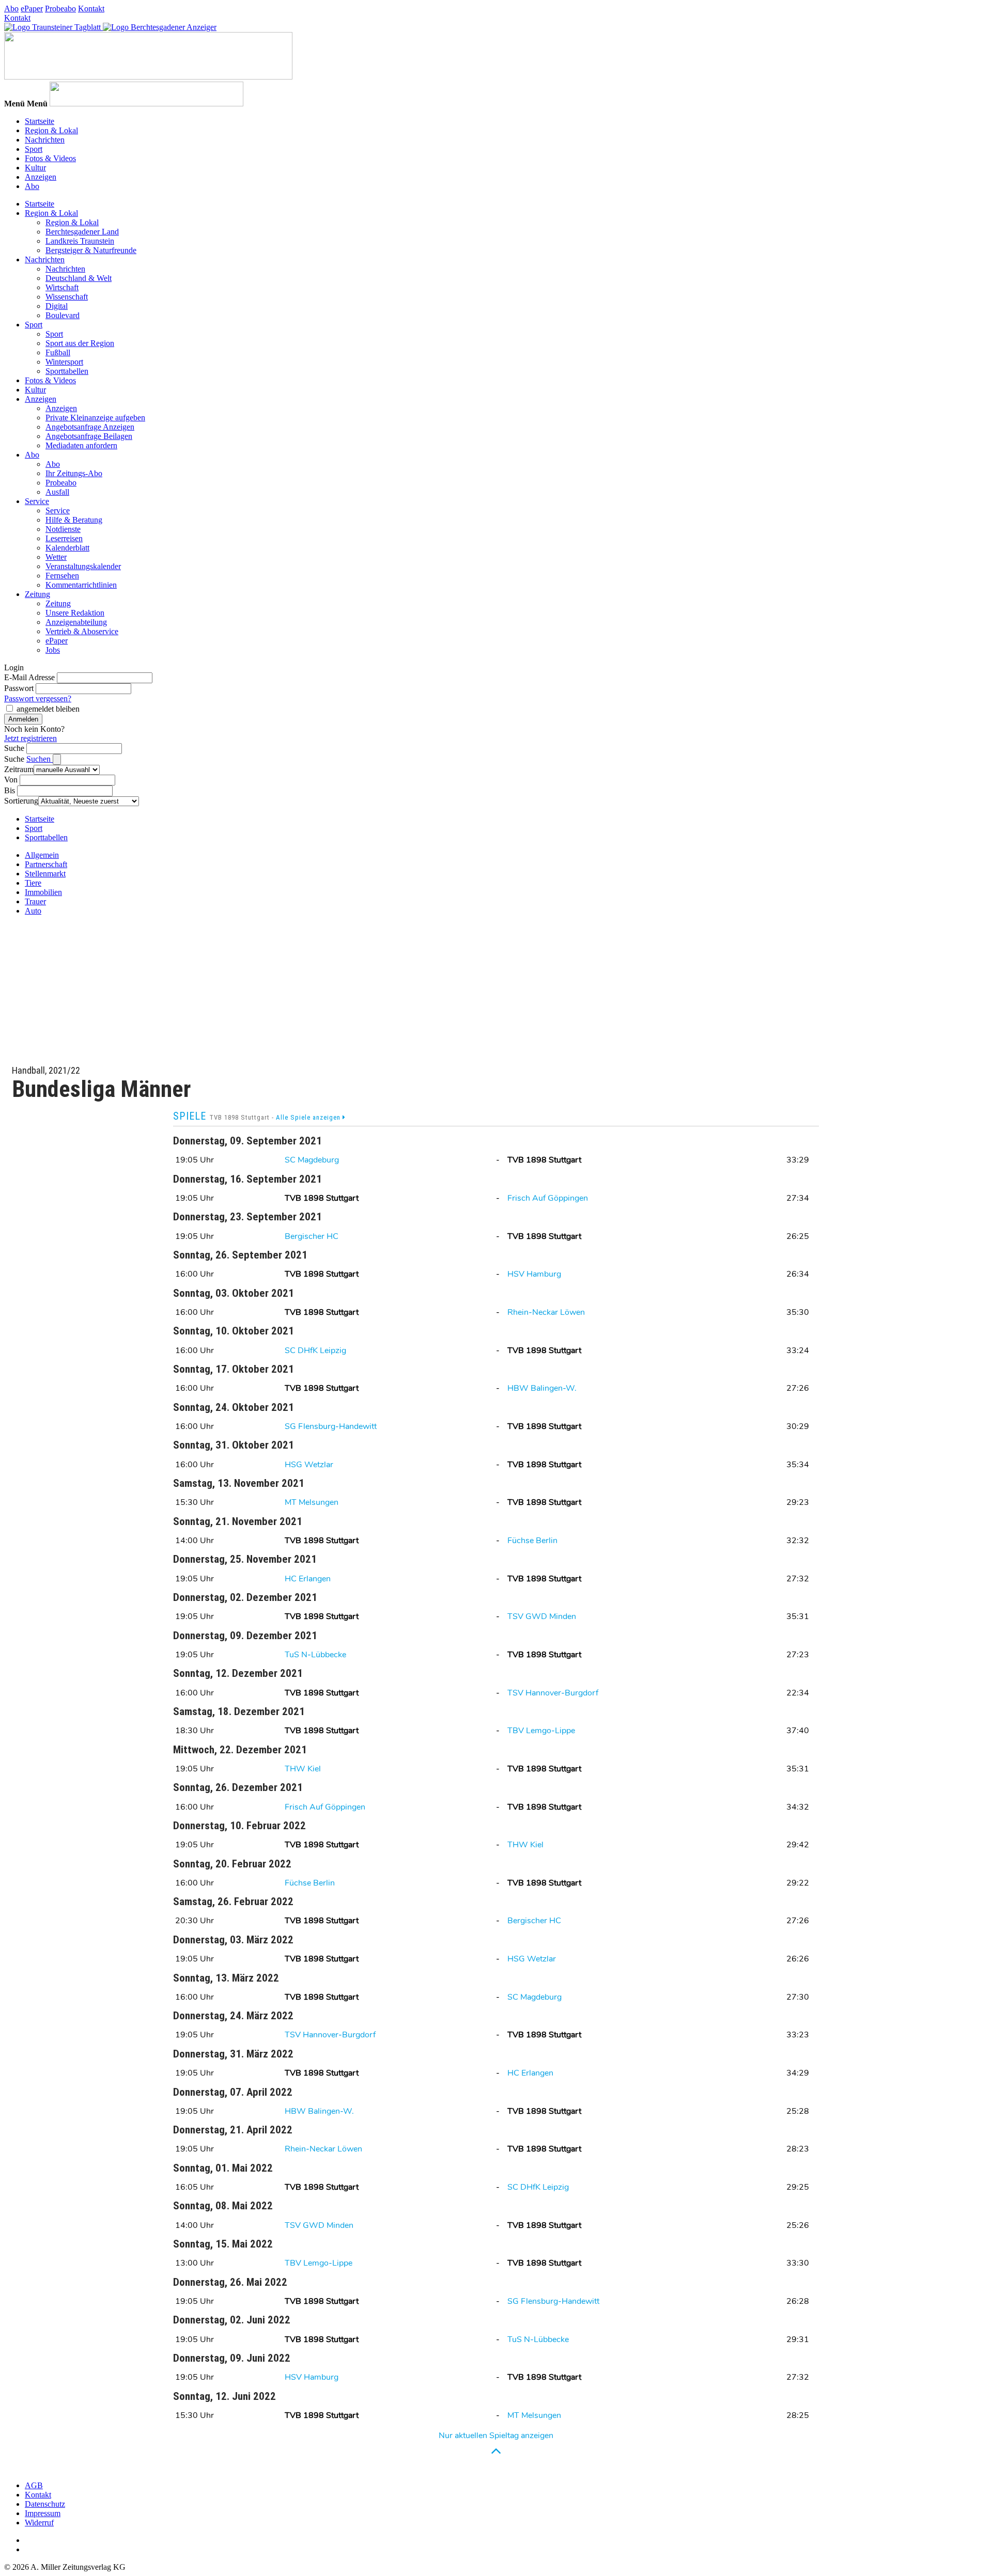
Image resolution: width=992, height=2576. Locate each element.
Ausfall (57, 492)
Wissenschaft (67, 297)
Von (11, 780)
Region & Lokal (51, 130)
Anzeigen (41, 177)
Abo (11, 9)
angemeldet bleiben (48, 709)
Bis (10, 790)
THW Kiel (303, 1769)
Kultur (35, 168)
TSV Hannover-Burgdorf (553, 1693)
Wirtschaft (62, 287)
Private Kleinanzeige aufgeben (95, 418)
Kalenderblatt (67, 548)
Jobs (53, 650)
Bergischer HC (312, 1236)
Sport (34, 149)
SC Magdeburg (312, 1160)
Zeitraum (19, 769)
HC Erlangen (308, 1579)
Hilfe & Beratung (74, 520)
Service (37, 501)
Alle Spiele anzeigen (309, 1117)
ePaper (32, 9)
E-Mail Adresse (29, 677)
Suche (14, 748)
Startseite (40, 121)
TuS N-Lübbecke (315, 1655)
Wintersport (64, 362)
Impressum (43, 2513)
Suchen (40, 759)
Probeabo (60, 9)
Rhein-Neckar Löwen (546, 1312)
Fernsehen (62, 576)
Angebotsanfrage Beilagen (89, 436)
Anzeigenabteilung (76, 622)
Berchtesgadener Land (82, 232)
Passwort (19, 688)
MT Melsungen (312, 1502)
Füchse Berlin (532, 1541)
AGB (34, 2485)
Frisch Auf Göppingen (548, 1198)
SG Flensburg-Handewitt (331, 1426)
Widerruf (39, 2523)
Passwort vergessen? (38, 698)
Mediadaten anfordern (81, 445)
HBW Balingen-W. (542, 1388)
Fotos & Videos (50, 158)
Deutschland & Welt (79, 278)
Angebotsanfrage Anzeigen (90, 427)
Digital (57, 306)
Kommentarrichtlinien (81, 585)
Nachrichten (45, 140)
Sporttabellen (67, 371)
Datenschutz (45, 2504)
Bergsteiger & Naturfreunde (91, 250)
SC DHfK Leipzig (315, 1350)
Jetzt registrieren (30, 738)
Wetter (56, 557)
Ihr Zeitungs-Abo (74, 473)
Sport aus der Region (80, 343)
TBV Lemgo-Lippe (541, 1731)
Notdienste (63, 529)
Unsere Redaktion (75, 613)
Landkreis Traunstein (80, 241)
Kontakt (91, 9)
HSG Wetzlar (309, 1465)
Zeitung (37, 594)
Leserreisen (64, 538)
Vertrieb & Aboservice (82, 631)
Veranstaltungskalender (83, 566)
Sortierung (21, 801)
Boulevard (63, 315)
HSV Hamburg (534, 1274)
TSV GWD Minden (542, 1616)
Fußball (58, 352)
